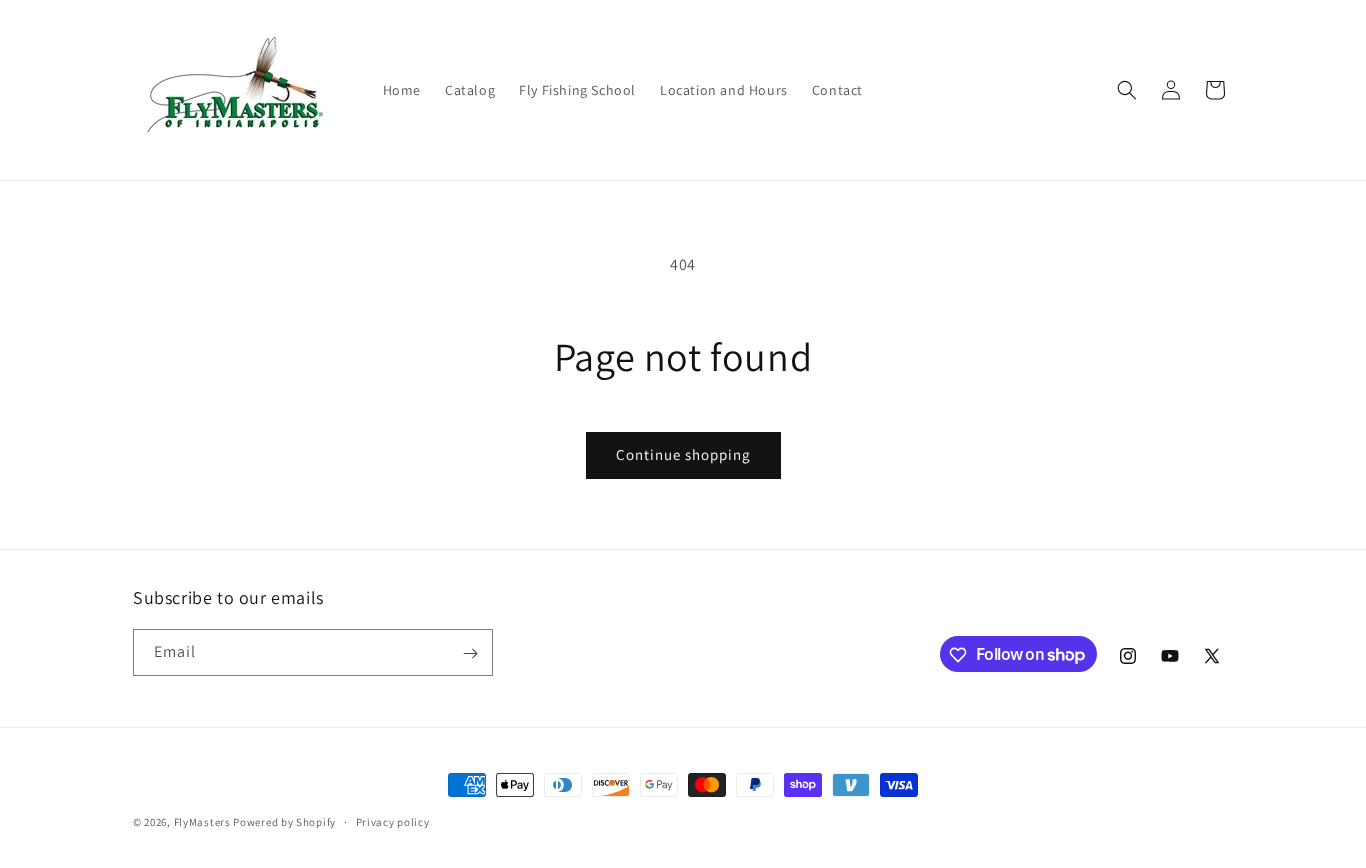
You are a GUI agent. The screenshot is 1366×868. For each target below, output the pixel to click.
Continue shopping (683, 454)
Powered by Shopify (284, 822)
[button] (1127, 90)
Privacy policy (393, 821)
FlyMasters (202, 822)
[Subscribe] (470, 653)
